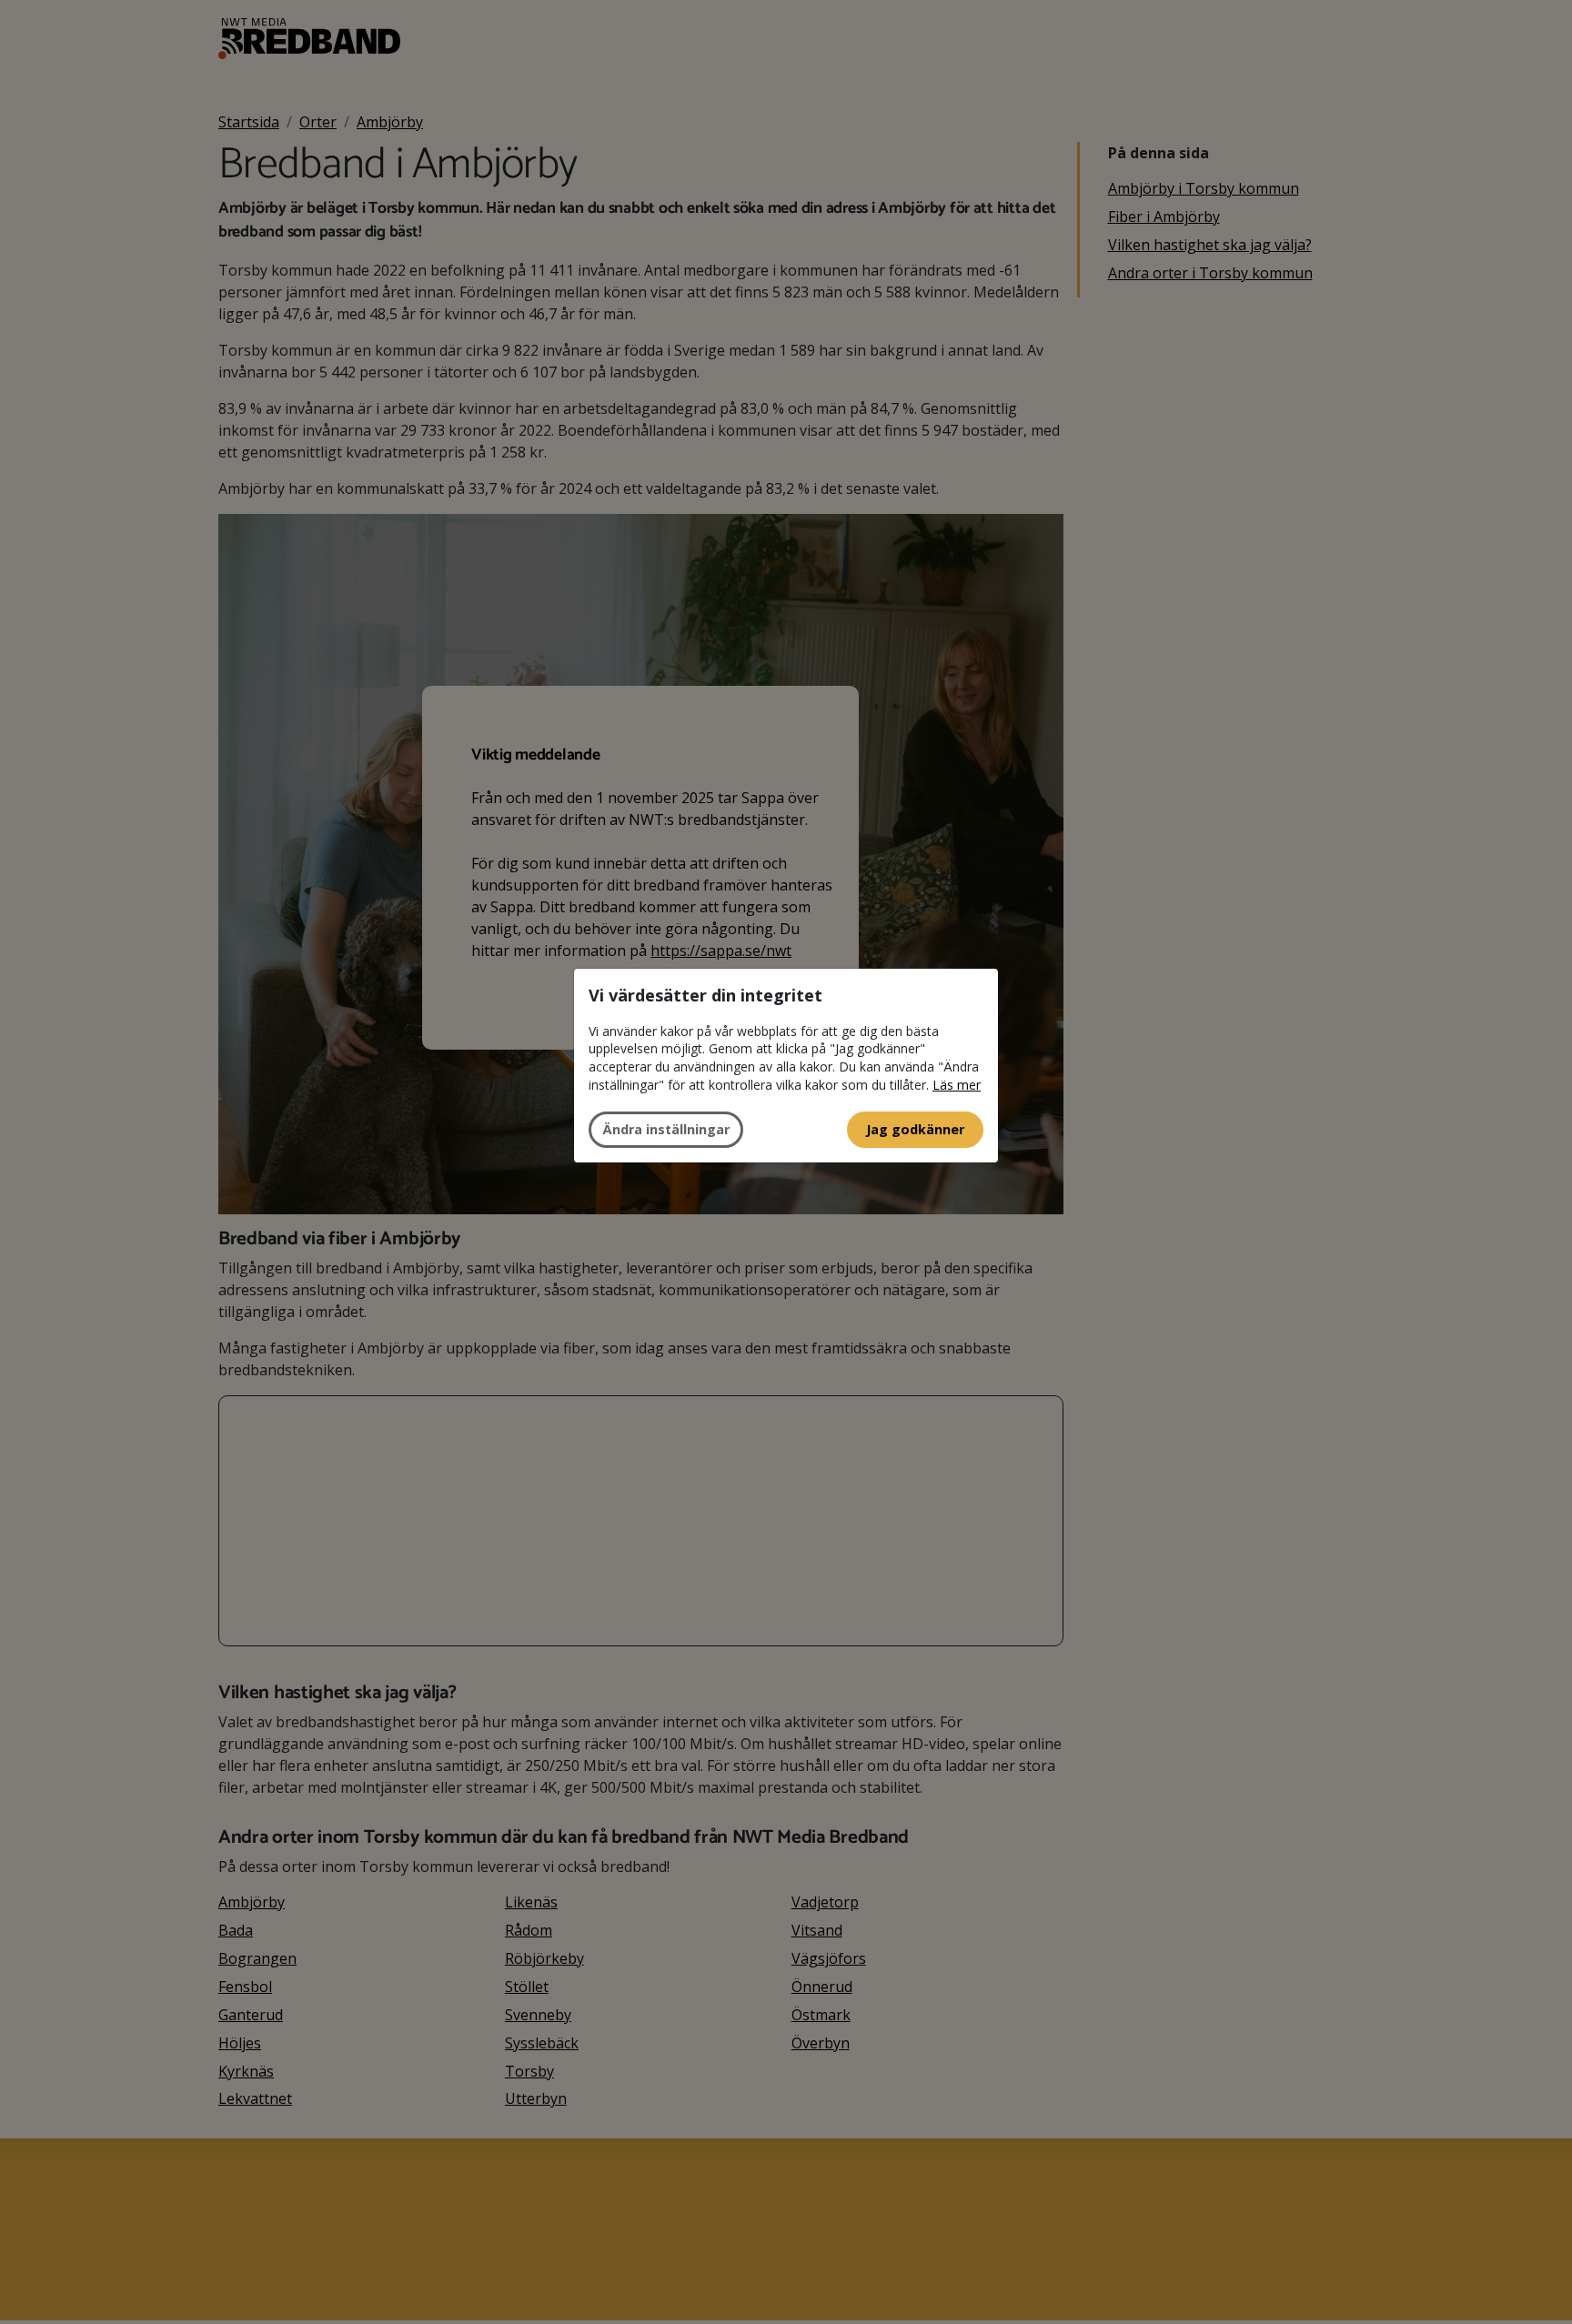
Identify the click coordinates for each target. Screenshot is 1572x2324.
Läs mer (957, 1085)
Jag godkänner (915, 1129)
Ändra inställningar (666, 1129)
